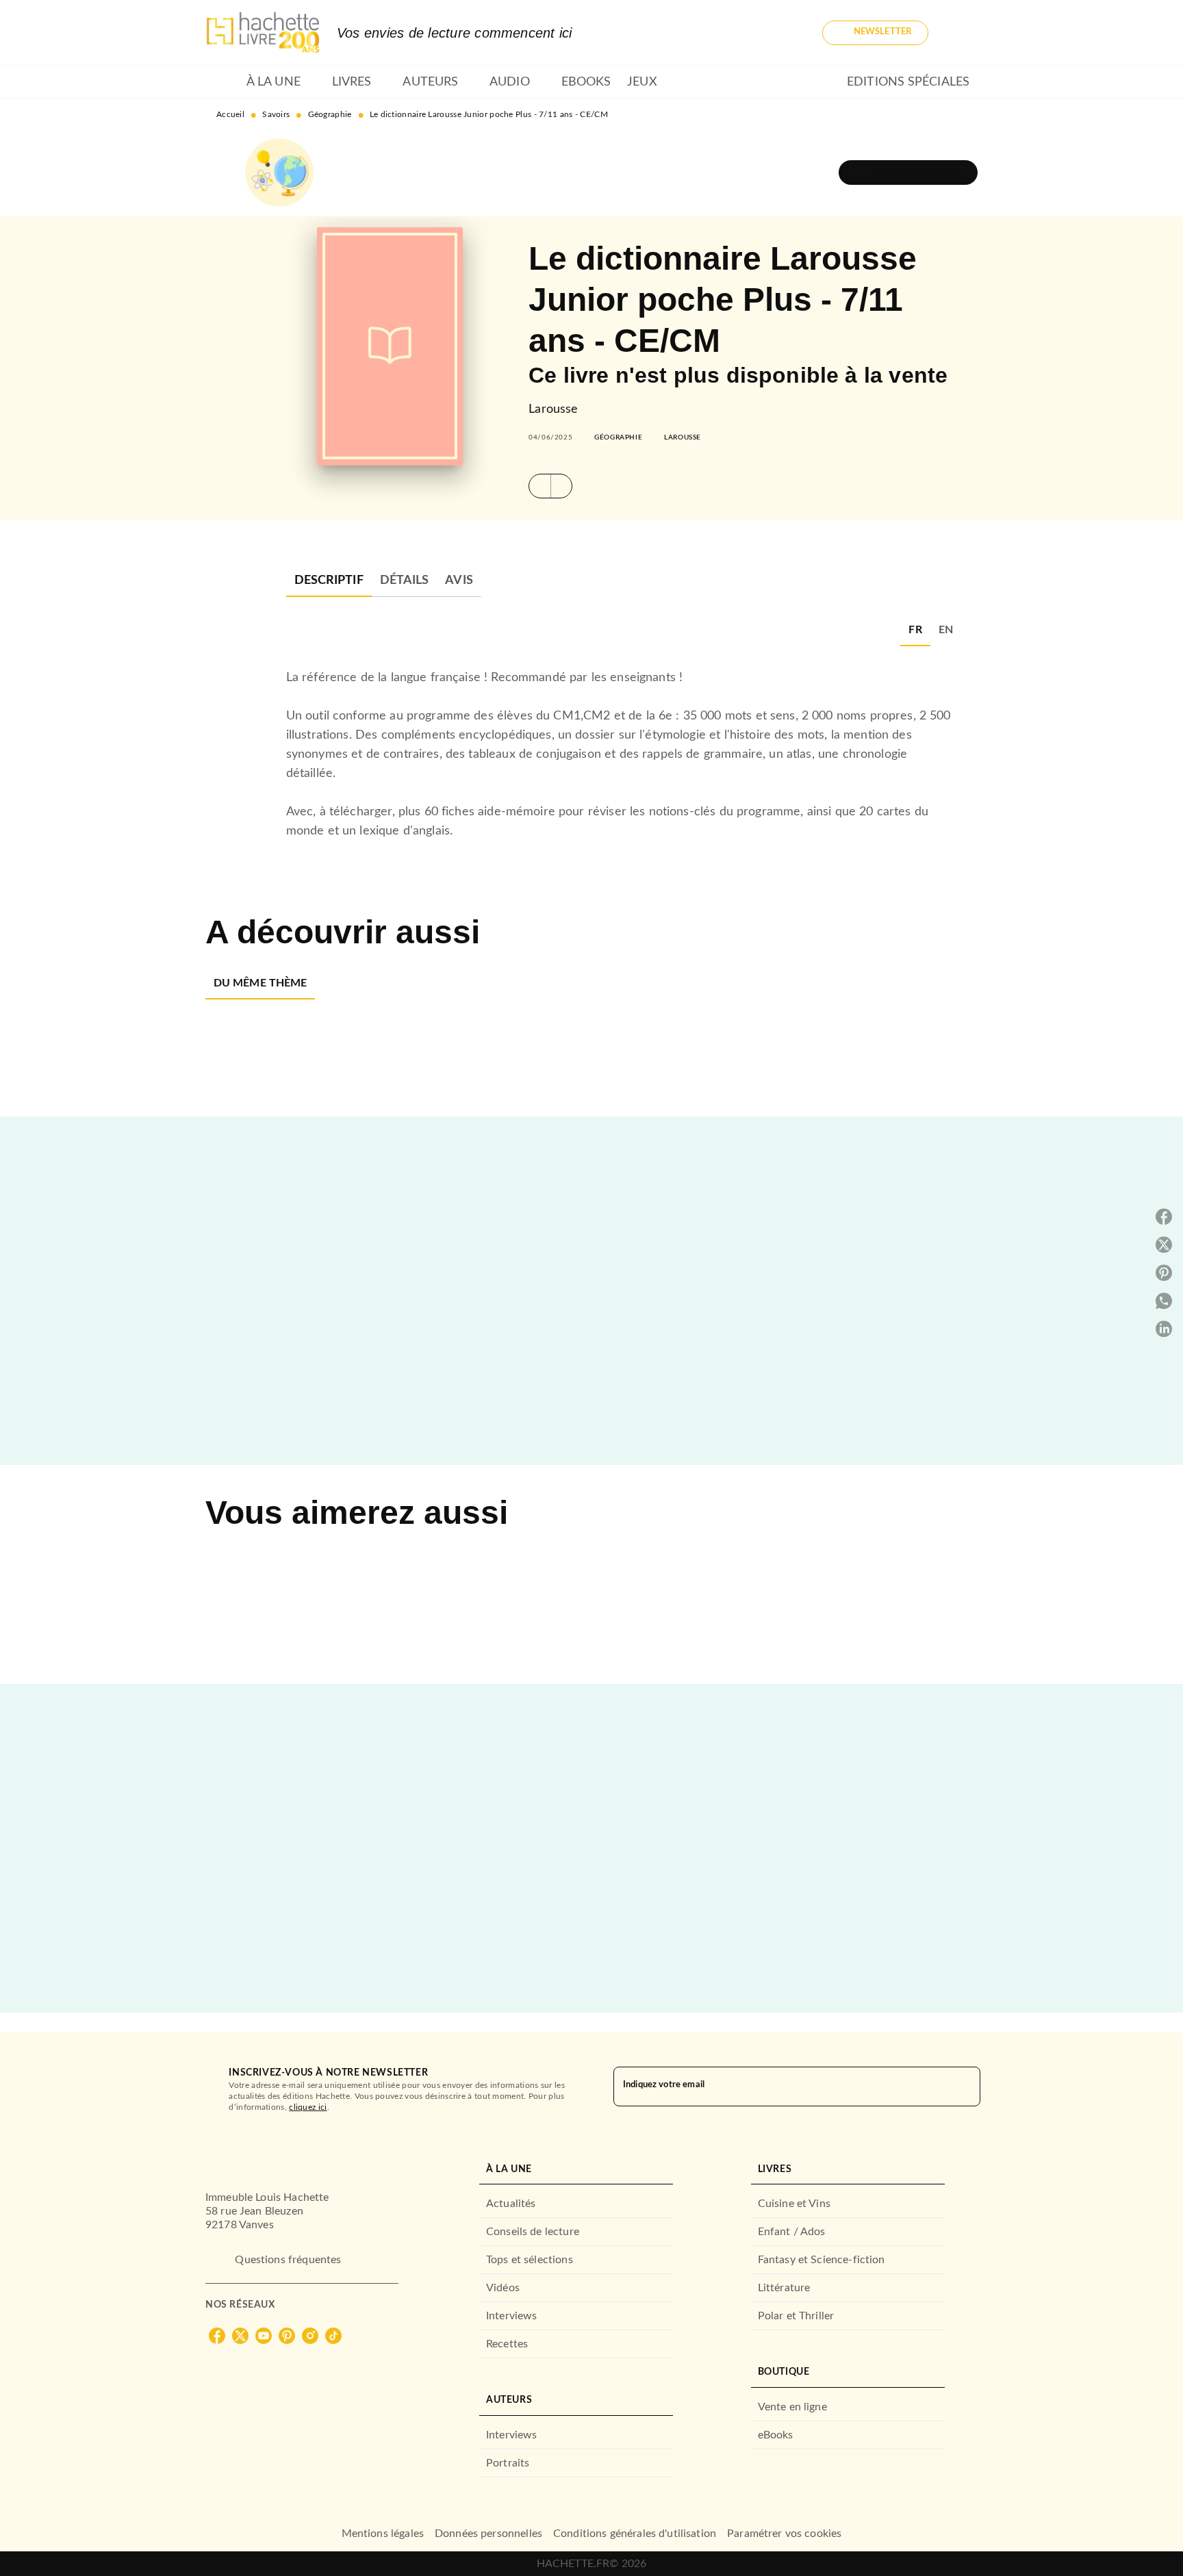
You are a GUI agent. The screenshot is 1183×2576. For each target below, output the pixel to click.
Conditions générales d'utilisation (635, 2534)
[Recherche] (961, 33)
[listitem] (217, 2336)
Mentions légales (383, 2534)
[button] (875, 33)
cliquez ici (308, 2107)
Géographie (330, 114)
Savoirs (276, 114)
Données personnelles (488, 2534)
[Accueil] (263, 33)
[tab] (222, 82)
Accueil (230, 114)
